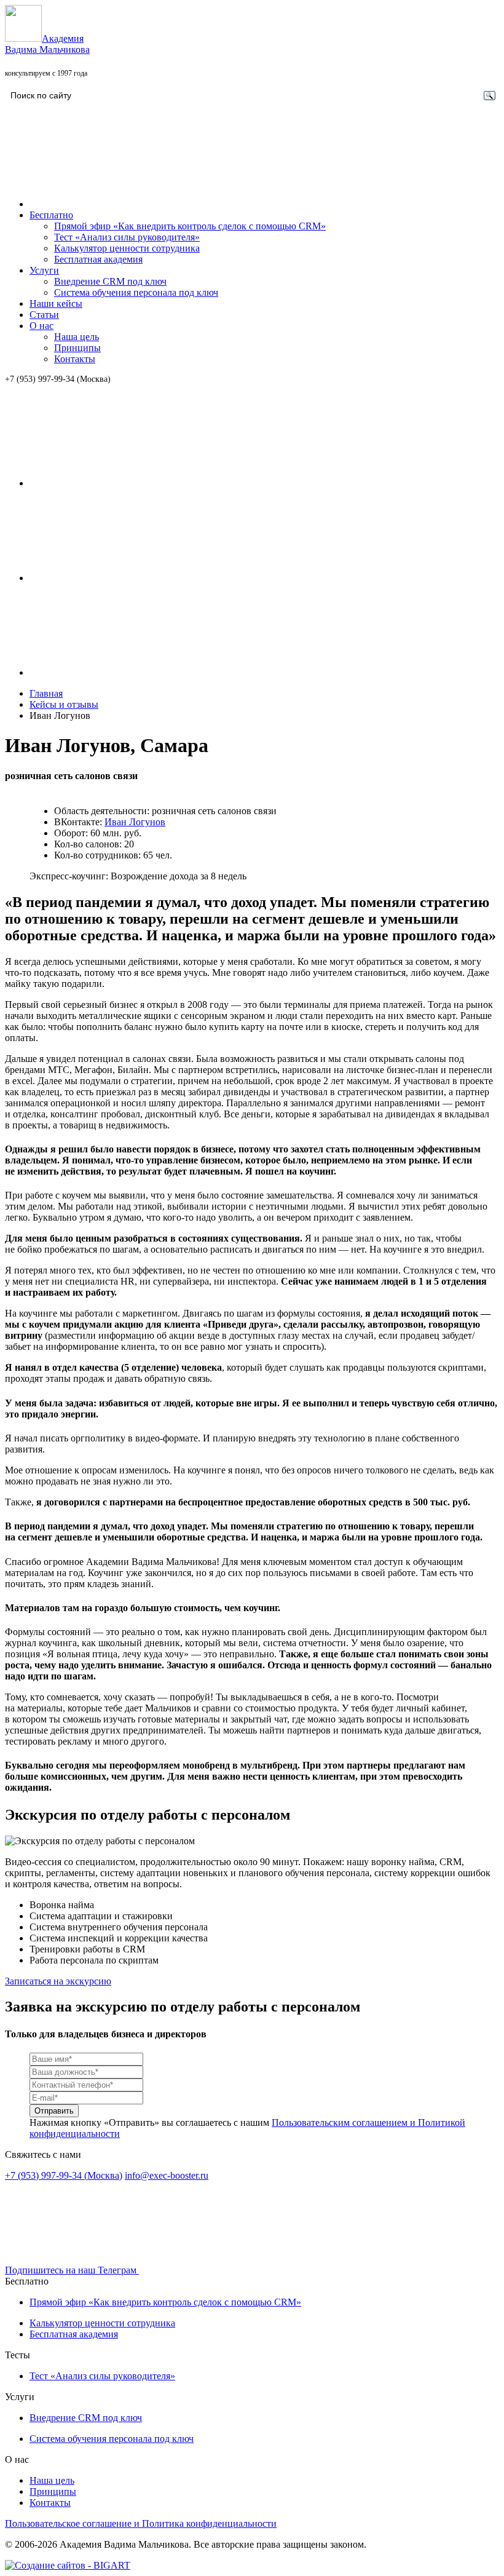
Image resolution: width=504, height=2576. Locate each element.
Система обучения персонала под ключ (136, 292)
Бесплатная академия (98, 259)
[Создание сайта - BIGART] (68, 2565)
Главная (46, 693)
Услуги (44, 270)
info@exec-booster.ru (167, 2175)
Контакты (75, 359)
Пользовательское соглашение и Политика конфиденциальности (141, 2523)
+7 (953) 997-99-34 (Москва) (58, 379)
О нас (41, 326)
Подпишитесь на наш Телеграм (72, 2270)
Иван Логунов (135, 822)
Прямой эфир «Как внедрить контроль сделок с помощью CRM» (190, 226)
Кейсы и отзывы (64, 704)
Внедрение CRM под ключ (110, 281)
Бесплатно (51, 215)
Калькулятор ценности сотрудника (127, 248)
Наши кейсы (56, 303)
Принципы (77, 348)
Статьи (44, 315)
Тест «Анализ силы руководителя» (127, 237)
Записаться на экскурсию (58, 1981)
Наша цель (77, 337)
